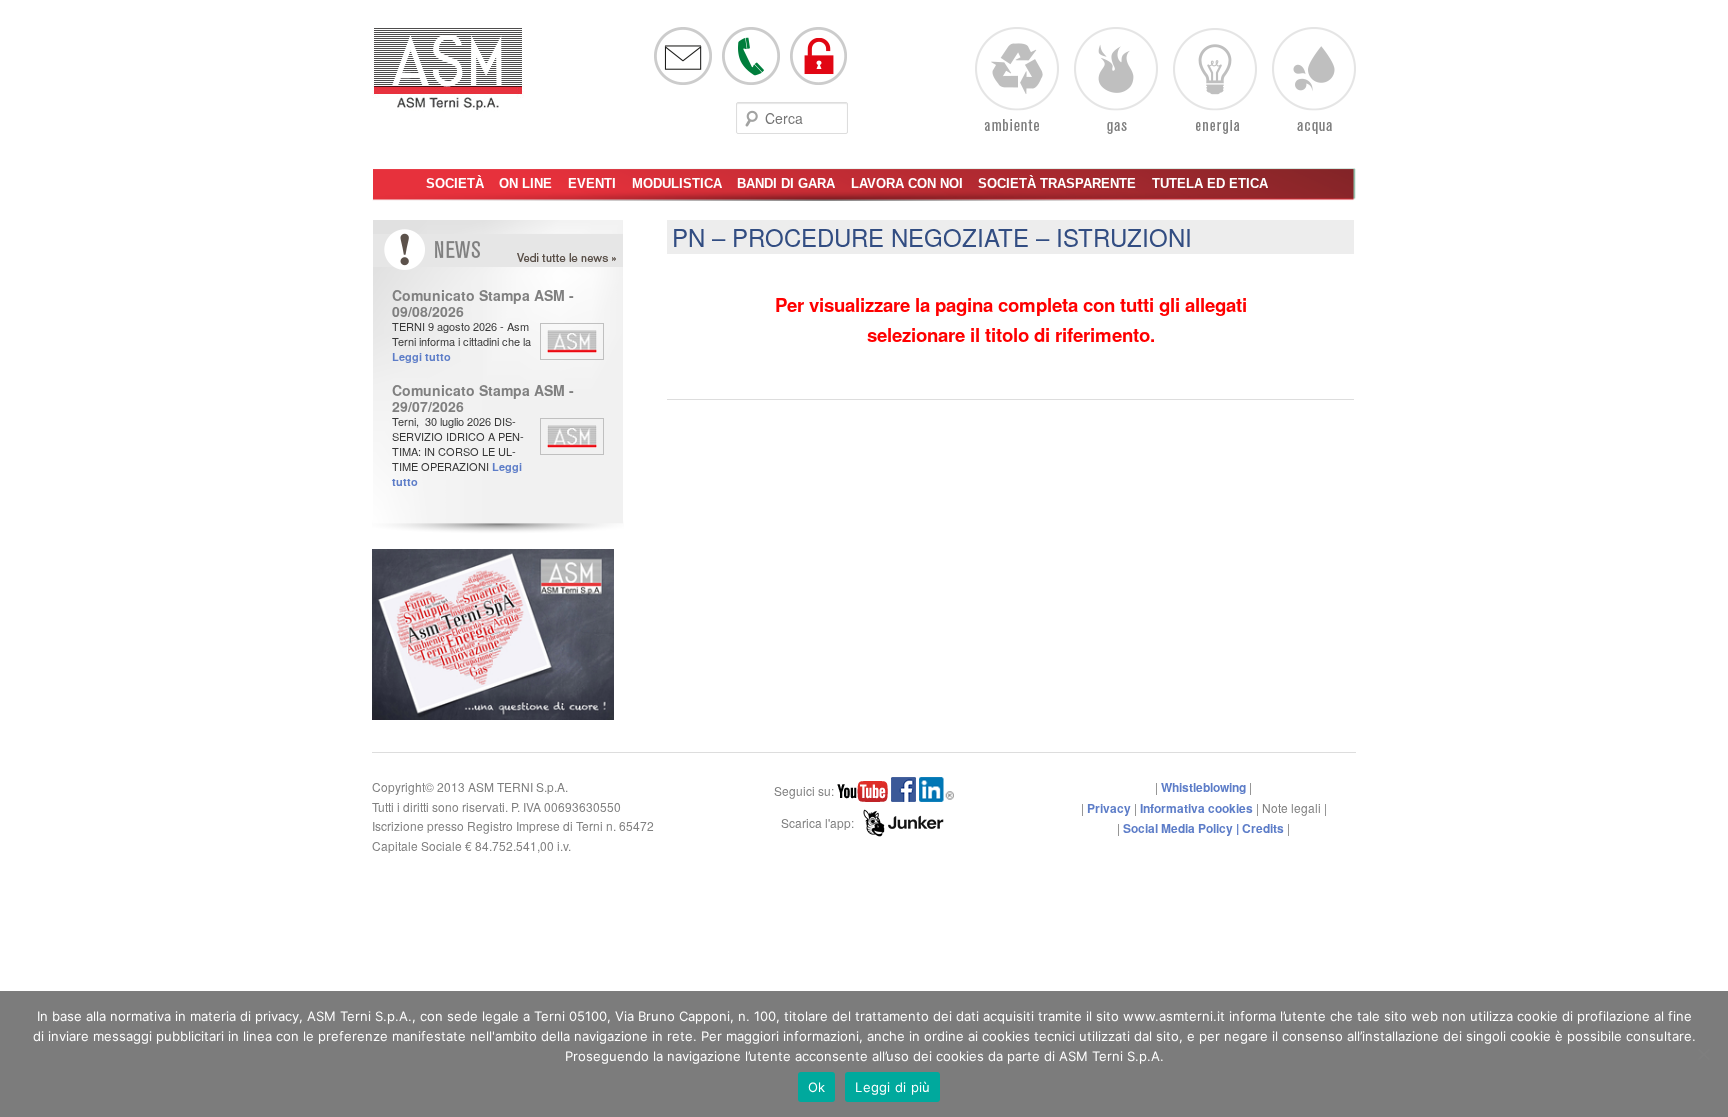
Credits (1263, 828)
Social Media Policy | (1182, 828)
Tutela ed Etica (1210, 183)
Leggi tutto (421, 356)
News (585, 258)
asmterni (448, 78)
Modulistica (677, 183)
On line (525, 183)
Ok (817, 1087)
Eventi (592, 183)
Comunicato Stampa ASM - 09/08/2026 (483, 303)
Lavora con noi (907, 183)
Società (455, 183)
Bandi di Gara (786, 183)
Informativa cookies (1196, 808)
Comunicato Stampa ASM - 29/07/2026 (483, 398)
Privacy (1109, 808)
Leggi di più (892, 1087)
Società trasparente (1057, 183)
